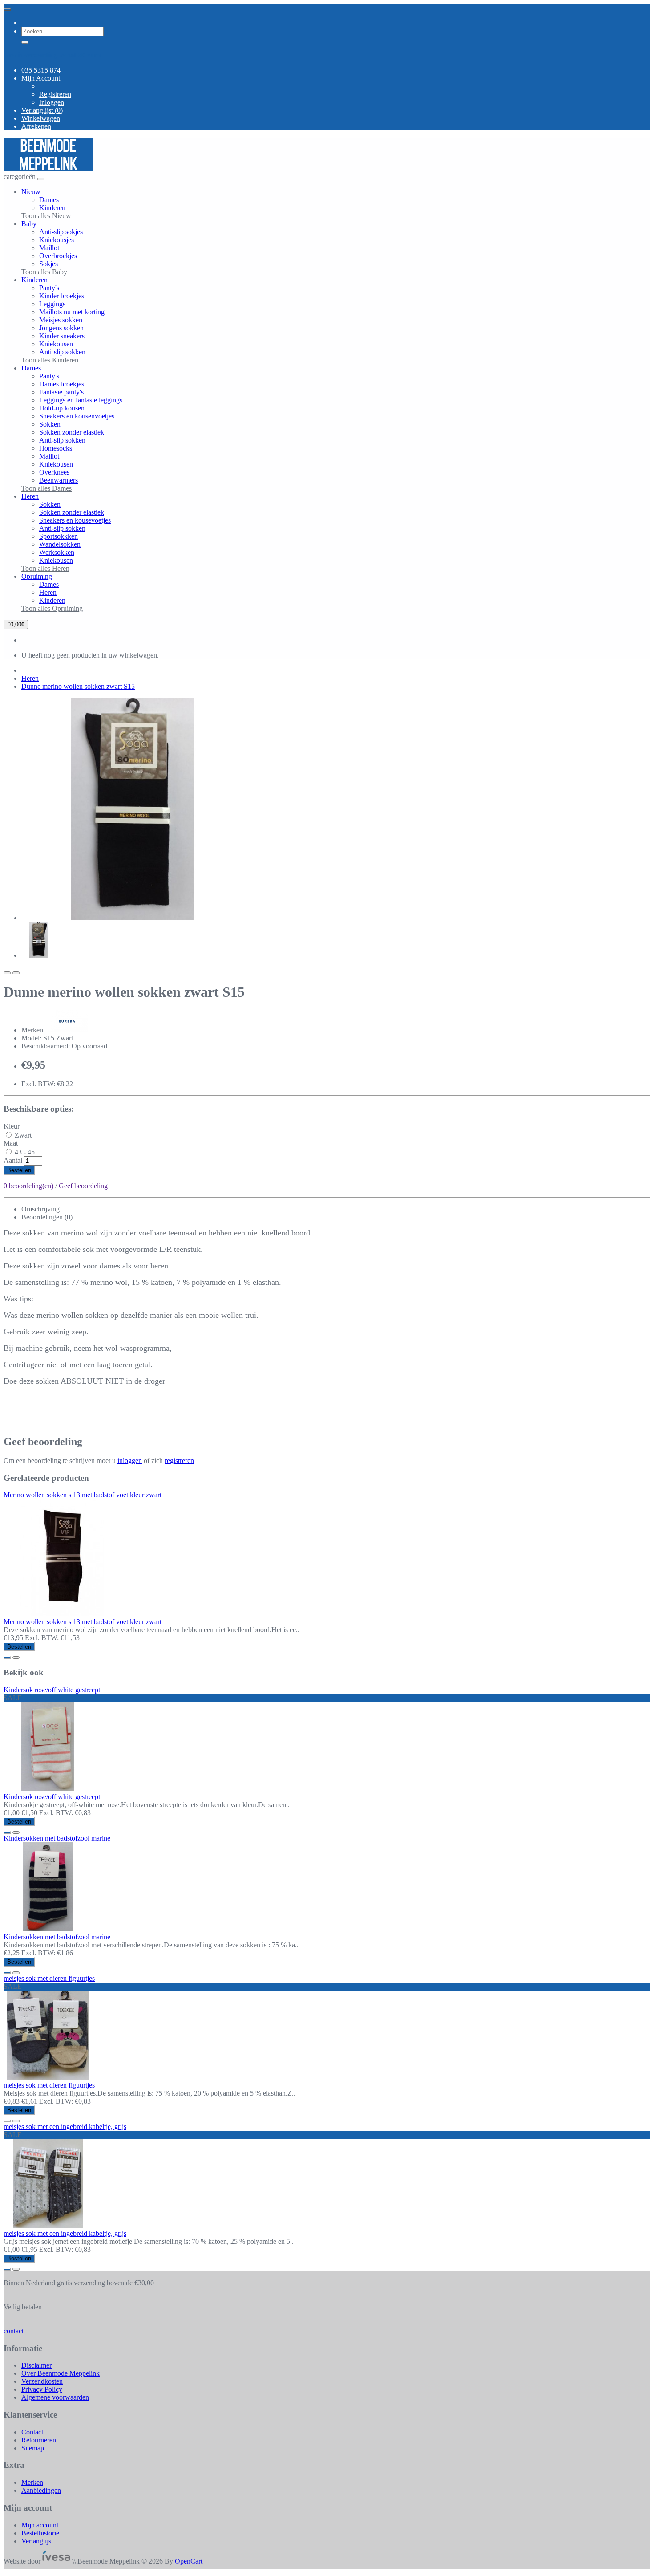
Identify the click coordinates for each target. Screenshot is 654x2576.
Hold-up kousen (62, 408)
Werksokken (57, 552)
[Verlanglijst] (7, 973)
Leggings (52, 304)
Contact (32, 2432)
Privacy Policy (42, 2389)
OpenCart (189, 2561)
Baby (29, 224)
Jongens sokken (61, 328)
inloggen (130, 1461)
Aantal (13, 1160)
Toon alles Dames (46, 488)
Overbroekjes (58, 256)
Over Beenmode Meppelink (61, 2373)
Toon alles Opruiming (52, 608)
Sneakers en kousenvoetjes (77, 416)
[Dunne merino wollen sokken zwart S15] (133, 918)
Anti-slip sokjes (61, 232)
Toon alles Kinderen (50, 360)
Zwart (22, 1135)
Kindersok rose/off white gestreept (52, 1690)
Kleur (12, 1126)
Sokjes (48, 264)
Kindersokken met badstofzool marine (57, 1838)
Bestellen (19, 1170)
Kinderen (52, 208)
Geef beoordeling (83, 1186)
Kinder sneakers (62, 336)
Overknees (54, 472)
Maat (11, 1143)
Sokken (50, 424)
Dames (49, 200)
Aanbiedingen (41, 2490)
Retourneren (39, 2440)
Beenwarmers (59, 480)
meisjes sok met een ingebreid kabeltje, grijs (65, 2127)
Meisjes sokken (61, 320)
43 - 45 (24, 1152)
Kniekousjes (57, 240)
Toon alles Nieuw (46, 216)
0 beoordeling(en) (28, 1186)
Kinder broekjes (62, 296)
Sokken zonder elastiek (72, 432)
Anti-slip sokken (62, 352)
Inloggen (52, 102)
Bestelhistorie (40, 2533)
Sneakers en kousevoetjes (75, 520)
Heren (30, 496)
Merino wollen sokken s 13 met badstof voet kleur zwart (83, 1495)
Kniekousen (56, 344)
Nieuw (31, 192)
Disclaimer (36, 2365)
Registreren (55, 94)
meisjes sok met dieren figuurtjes (49, 1978)
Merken (32, 2482)
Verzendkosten (42, 2381)
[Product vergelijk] (16, 973)
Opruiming (37, 576)
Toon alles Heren (45, 568)
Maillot (49, 248)
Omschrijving (40, 1209)
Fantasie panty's (61, 392)
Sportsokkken (59, 536)
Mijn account (40, 2525)
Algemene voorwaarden (55, 2397)
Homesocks (56, 448)
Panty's (49, 288)
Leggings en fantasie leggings (81, 400)
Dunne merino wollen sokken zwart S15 (78, 686)
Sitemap (33, 2448)
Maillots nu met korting (72, 312)
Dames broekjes (62, 384)
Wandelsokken (60, 544)
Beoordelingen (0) (47, 1217)
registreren (179, 1461)
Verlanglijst (37, 2541)
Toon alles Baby (44, 272)
